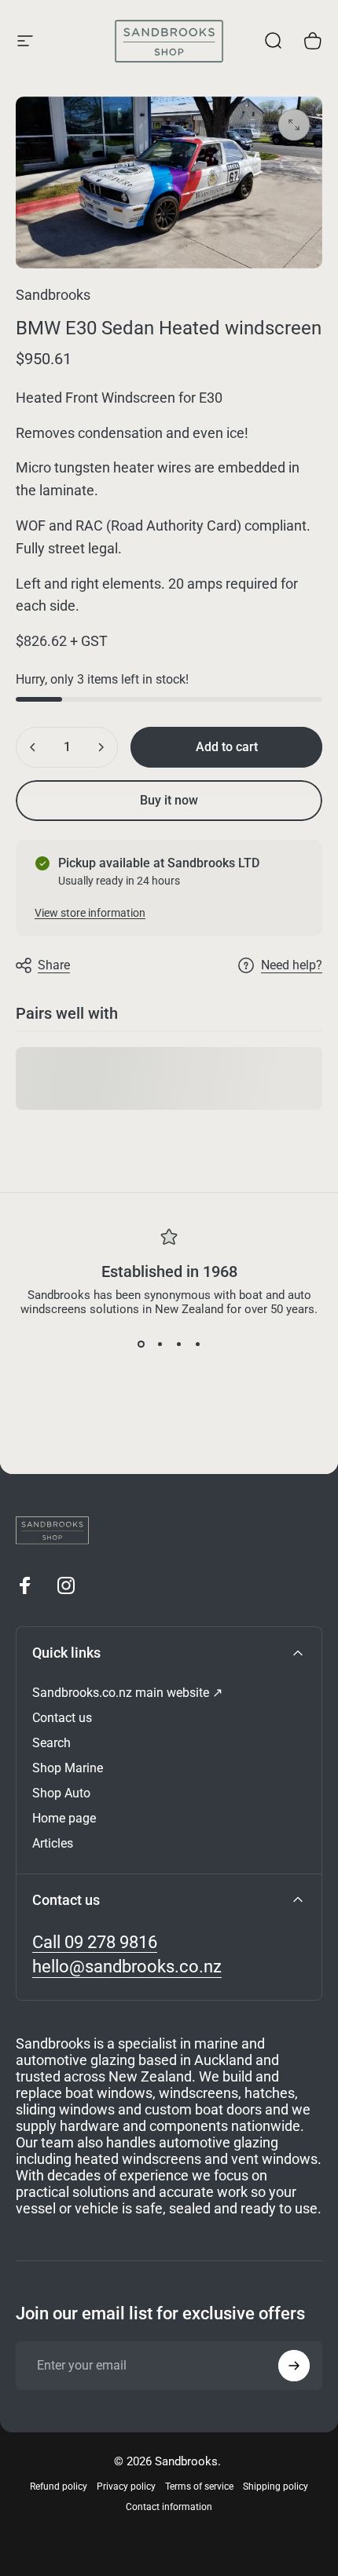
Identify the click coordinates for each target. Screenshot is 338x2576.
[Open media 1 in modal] (294, 125)
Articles (53, 1843)
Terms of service (199, 2487)
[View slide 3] (178, 1345)
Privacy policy (126, 2487)
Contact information (169, 2507)
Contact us (62, 1718)
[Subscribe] (294, 2366)
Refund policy (59, 2487)
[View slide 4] (197, 1345)
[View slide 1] (141, 1345)
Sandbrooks (53, 295)
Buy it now (169, 800)
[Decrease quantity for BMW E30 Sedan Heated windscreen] (33, 747)
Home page (64, 1818)
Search (51, 1743)
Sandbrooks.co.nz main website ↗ (127, 1693)
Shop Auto (61, 1793)
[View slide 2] (160, 1345)
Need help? (292, 965)
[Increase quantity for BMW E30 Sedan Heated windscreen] (101, 747)
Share (54, 965)
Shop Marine (68, 1768)
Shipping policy (276, 2487)
